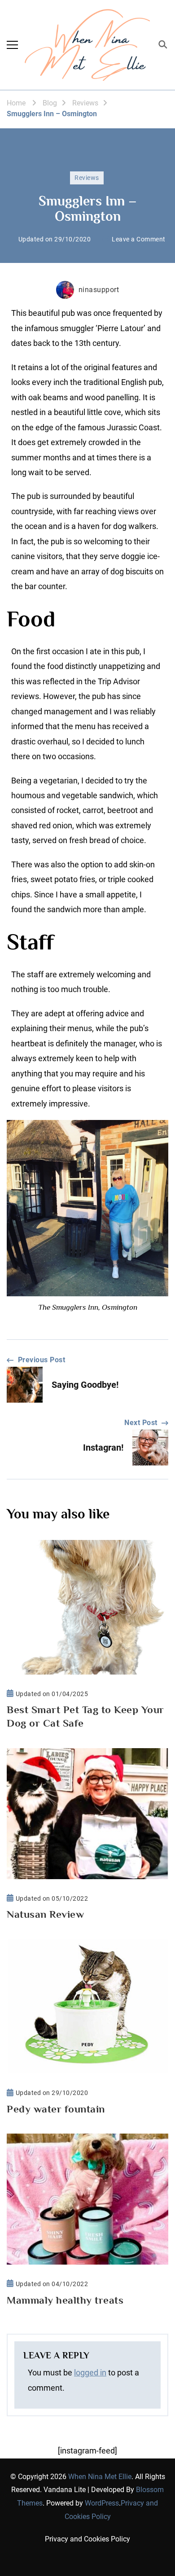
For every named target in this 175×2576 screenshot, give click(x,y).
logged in (90, 2373)
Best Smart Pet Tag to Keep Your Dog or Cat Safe (85, 1716)
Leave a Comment (139, 240)
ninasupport (99, 290)
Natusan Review (45, 1914)
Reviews (87, 178)
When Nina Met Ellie (100, 2477)
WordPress (102, 2503)
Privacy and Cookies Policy (87, 2539)
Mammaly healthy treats (65, 2300)
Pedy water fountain (56, 2109)
